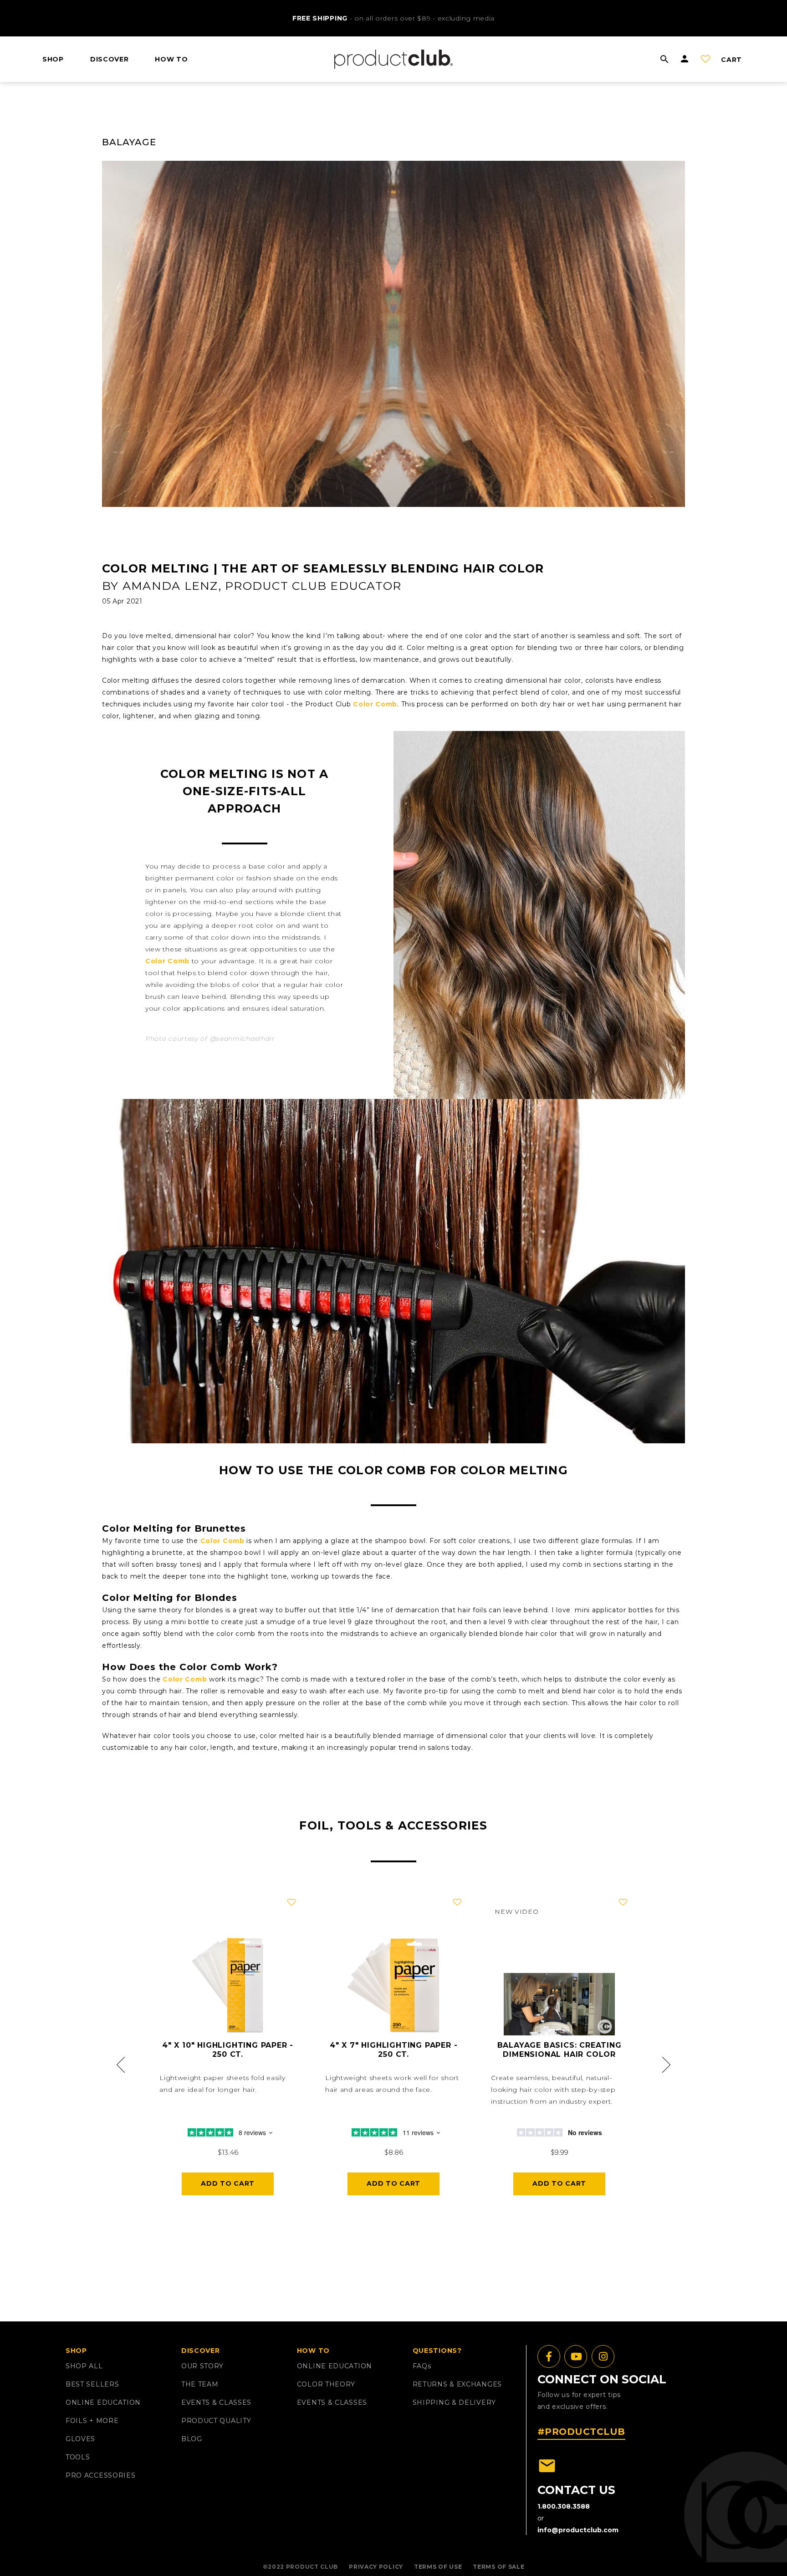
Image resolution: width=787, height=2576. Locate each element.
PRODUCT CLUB (312, 2567)
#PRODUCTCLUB (581, 2432)
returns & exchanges (457, 2384)
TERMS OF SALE (498, 2567)
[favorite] (291, 1902)
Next (665, 2065)
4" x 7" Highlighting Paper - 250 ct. (393, 2050)
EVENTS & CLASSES (216, 2402)
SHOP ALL (84, 2366)
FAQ (422, 2366)
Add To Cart (228, 2183)
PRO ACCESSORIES (101, 2475)
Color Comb (375, 704)
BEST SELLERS (92, 2384)
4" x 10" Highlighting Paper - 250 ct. (228, 2050)
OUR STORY (202, 2366)
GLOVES (80, 2439)
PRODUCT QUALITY (216, 2421)
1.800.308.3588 (564, 2506)
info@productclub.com (578, 2530)
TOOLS (78, 2457)
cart (731, 60)
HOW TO (171, 59)
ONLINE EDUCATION (103, 2402)
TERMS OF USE (438, 2567)
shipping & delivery (454, 2402)
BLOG (192, 2439)
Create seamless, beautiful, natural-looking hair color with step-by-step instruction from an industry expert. (553, 2090)
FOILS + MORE (92, 2421)
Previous (122, 2065)
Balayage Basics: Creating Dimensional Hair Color (560, 2050)
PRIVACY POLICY (376, 2567)
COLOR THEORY (326, 2384)
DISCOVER (110, 59)
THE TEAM (200, 2384)
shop (53, 59)
